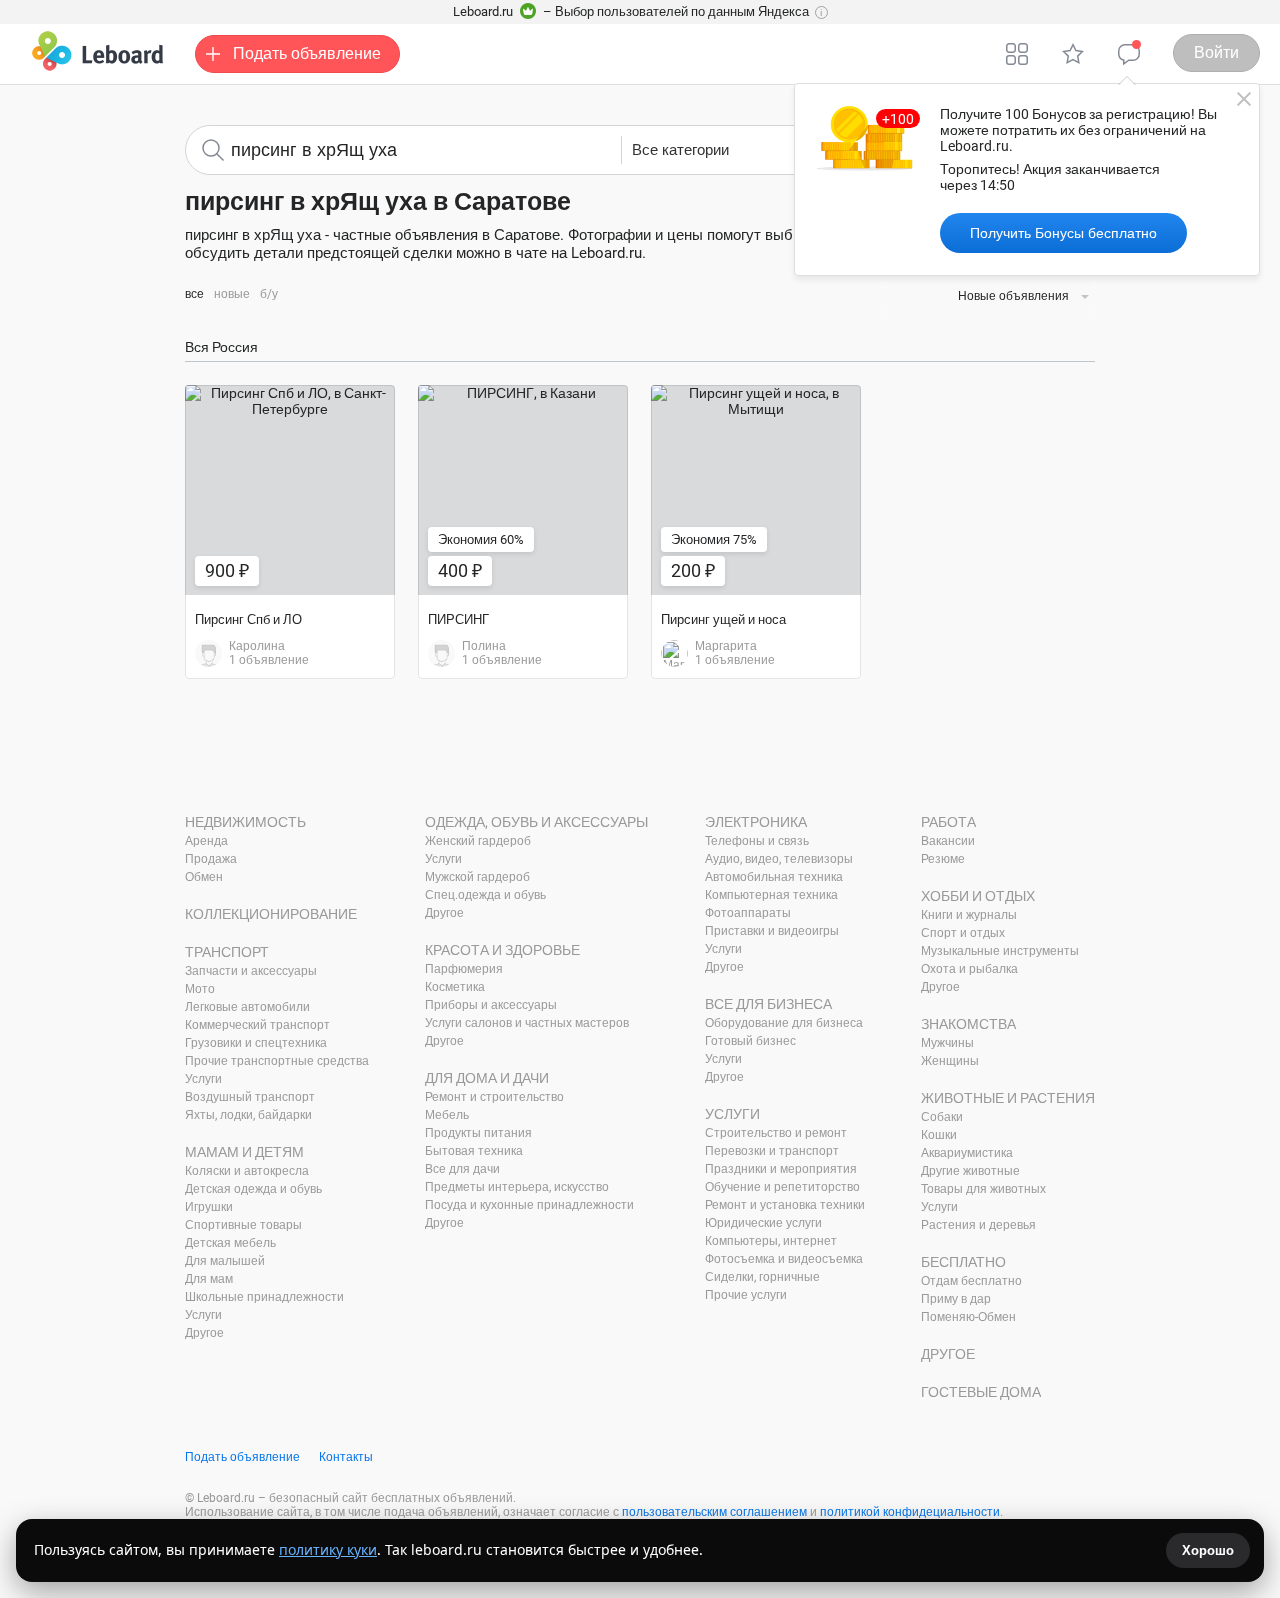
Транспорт (227, 952)
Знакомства (968, 1024)
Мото (200, 989)
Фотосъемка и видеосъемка (784, 1259)
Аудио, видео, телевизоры (779, 859)
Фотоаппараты (748, 913)
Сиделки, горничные (762, 1277)
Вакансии (948, 841)
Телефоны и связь (757, 841)
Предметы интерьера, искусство (517, 1187)
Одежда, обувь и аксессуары (536, 822)
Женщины (950, 1061)
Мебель (447, 1115)
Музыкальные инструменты (1000, 951)
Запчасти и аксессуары (251, 971)
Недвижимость (245, 822)
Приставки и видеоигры (772, 931)
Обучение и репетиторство (782, 1187)
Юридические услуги (763, 1223)
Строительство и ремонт (776, 1133)
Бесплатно (963, 1262)
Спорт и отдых (963, 933)
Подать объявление (242, 1457)
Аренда (206, 841)
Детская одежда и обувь (253, 1189)
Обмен (204, 877)
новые (232, 294)
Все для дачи (462, 1169)
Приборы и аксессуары (491, 1005)
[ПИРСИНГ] (523, 490)
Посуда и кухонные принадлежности (529, 1205)
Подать (307, 53)
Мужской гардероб (477, 877)
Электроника (756, 822)
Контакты (346, 1457)
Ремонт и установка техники (785, 1205)
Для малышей (225, 1261)
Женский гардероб (478, 841)
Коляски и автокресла (247, 1171)
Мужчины (947, 1043)
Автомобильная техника (774, 877)
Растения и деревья (978, 1225)
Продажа (211, 859)
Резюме (943, 859)
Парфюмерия (464, 969)
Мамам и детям (244, 1152)
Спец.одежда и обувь (485, 895)
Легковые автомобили (247, 1007)
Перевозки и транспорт (772, 1151)
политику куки (328, 1549)
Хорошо (1208, 1550)
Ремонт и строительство (494, 1097)
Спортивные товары (243, 1225)
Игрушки (209, 1207)
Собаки (942, 1117)
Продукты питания (478, 1133)
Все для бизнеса (768, 1004)
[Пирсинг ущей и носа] (756, 490)
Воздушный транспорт (250, 1097)
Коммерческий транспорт (257, 1025)
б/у (269, 294)
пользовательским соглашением (714, 1512)
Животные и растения (1008, 1098)
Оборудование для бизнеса (784, 1023)
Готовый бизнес (750, 1041)
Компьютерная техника (771, 895)
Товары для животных (983, 1189)
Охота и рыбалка (969, 969)
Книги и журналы (969, 915)
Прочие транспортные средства (277, 1061)
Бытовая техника (474, 1151)
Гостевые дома (981, 1392)
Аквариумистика (967, 1153)
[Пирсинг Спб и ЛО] (290, 490)
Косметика (455, 987)
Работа (948, 822)
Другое (204, 1333)
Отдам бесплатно (971, 1281)
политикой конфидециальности (910, 1512)
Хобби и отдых (978, 896)
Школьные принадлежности (264, 1297)
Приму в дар (956, 1299)
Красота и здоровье (502, 950)
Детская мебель (230, 1243)
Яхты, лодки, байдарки (248, 1115)
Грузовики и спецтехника (256, 1043)
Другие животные (970, 1171)
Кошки (939, 1135)
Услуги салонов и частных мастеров (527, 1023)
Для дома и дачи (487, 1078)
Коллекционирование (271, 914)
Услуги (203, 1079)
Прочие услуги (746, 1295)
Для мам (209, 1279)
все (194, 294)
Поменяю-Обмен (968, 1317)
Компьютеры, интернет (771, 1241)
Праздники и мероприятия (781, 1169)
